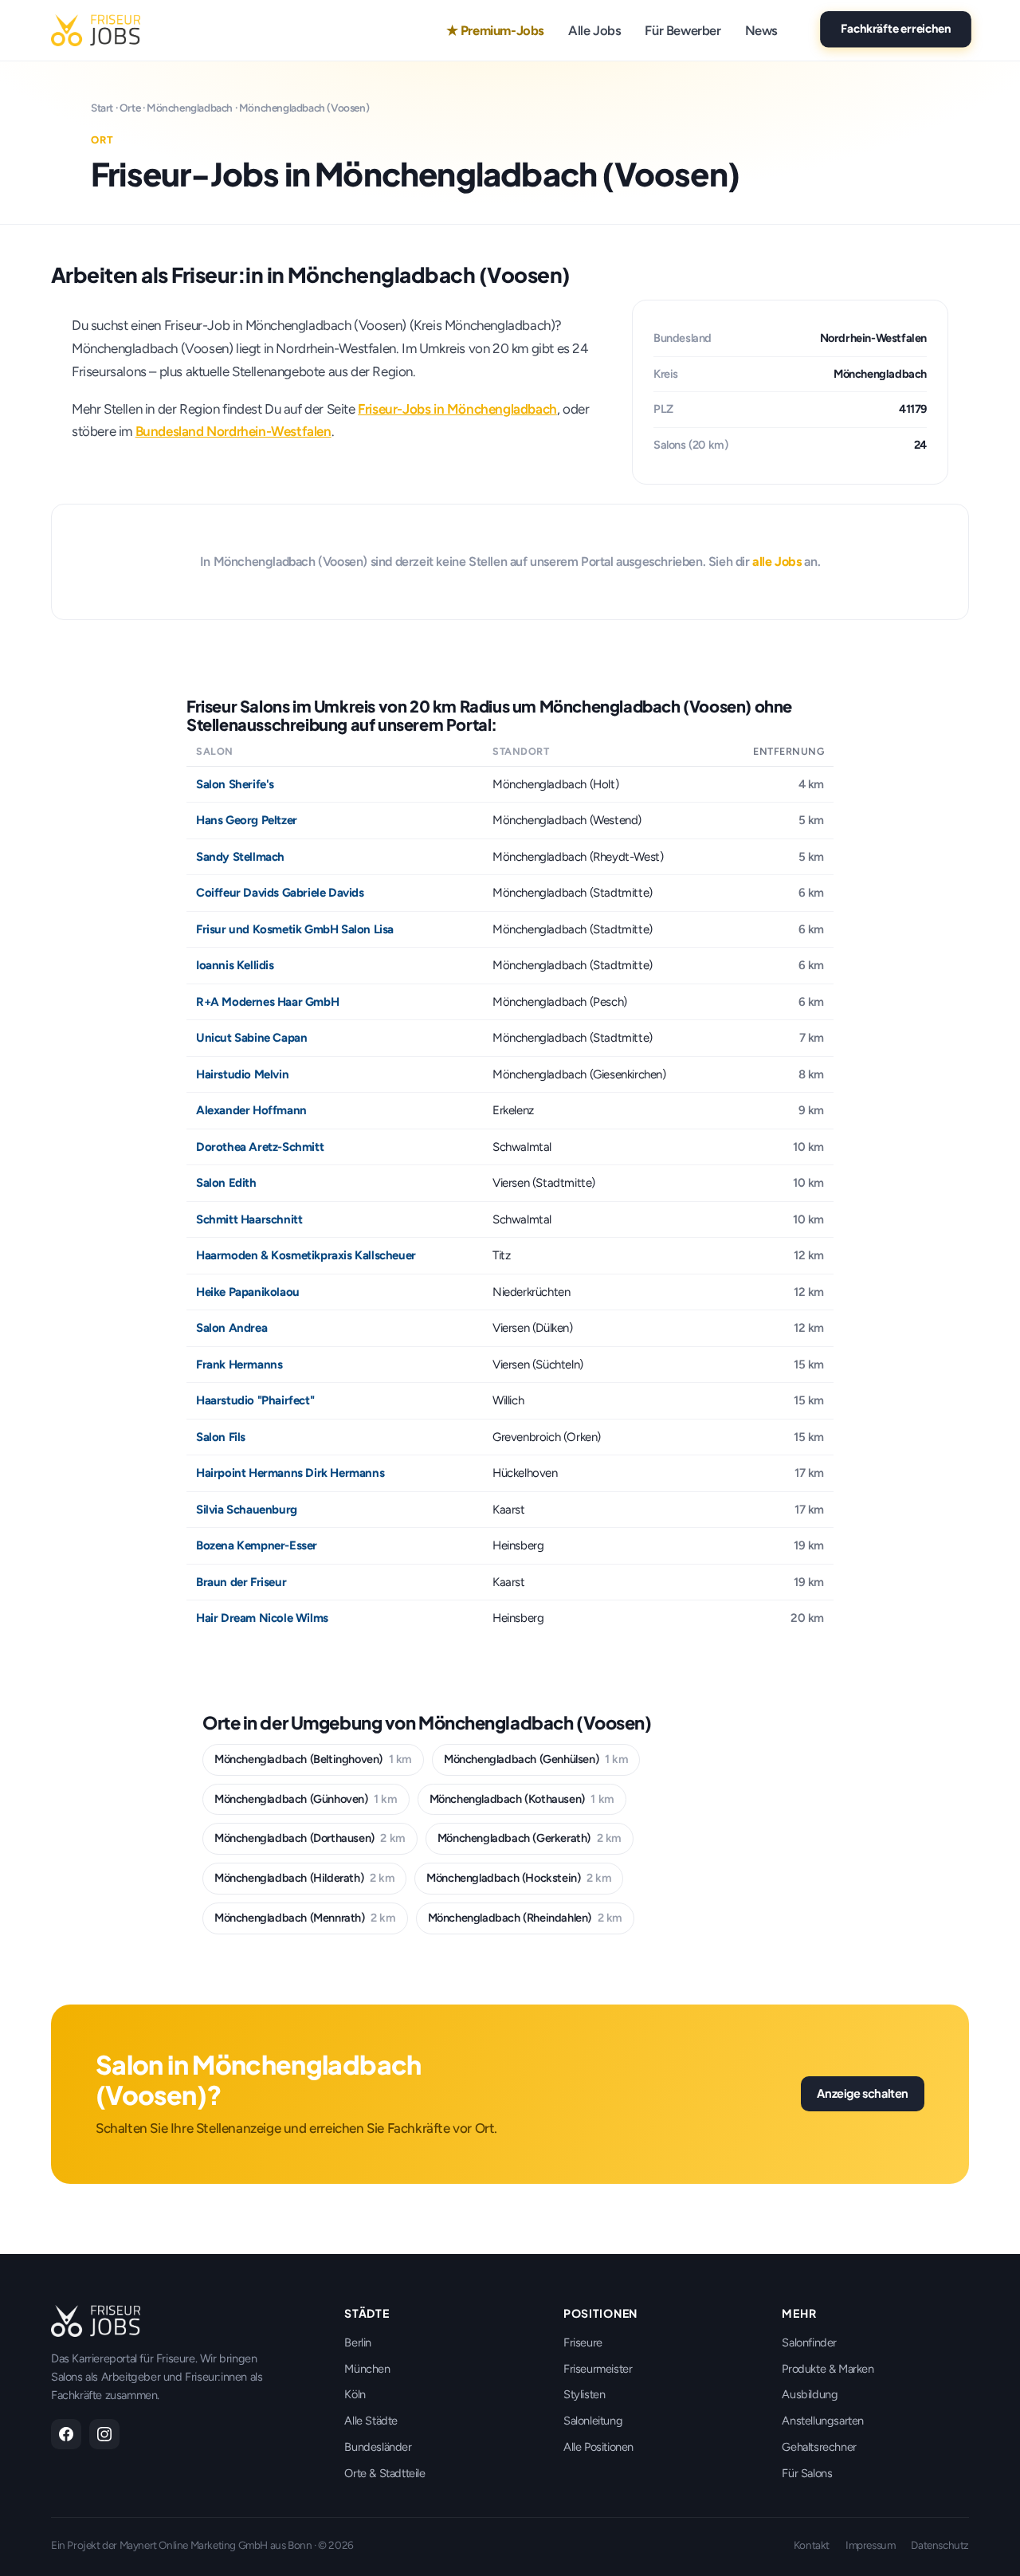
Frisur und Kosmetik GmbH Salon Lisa (295, 929)
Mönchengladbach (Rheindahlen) (525, 1918)
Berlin (358, 2342)
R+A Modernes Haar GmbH (267, 1002)
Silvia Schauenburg (247, 1510)
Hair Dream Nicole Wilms (262, 1618)
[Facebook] (66, 2434)
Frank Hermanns (239, 1365)
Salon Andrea (231, 1328)
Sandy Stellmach (240, 857)
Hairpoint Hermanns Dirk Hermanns (290, 1473)
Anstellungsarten (823, 2421)
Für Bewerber (683, 30)
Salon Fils (221, 1437)
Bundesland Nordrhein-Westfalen (233, 431)
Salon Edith (226, 1183)
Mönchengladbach (190, 108)
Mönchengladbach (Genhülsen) (536, 1759)
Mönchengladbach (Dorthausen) (310, 1838)
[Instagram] (104, 2434)
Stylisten (584, 2394)
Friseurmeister (598, 2369)
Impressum (870, 2545)
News (761, 30)
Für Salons (807, 2473)
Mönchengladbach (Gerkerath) (530, 1838)
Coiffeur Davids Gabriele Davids (280, 893)
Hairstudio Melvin (242, 1074)
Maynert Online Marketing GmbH (194, 2545)
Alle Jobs (594, 30)
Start (102, 108)
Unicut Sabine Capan (251, 1038)
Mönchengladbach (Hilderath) (304, 1878)
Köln (355, 2394)
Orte (130, 108)
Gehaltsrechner (819, 2447)
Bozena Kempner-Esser (257, 1545)
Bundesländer (378, 2447)
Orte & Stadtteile (384, 2473)
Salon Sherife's (235, 784)
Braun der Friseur (241, 1582)
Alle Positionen (598, 2447)
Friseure (583, 2342)
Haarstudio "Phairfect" (255, 1400)
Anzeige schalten (863, 2093)
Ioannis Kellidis (235, 965)
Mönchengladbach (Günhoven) (306, 1799)
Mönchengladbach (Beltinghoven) (313, 1759)
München (367, 2369)
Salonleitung (593, 2421)
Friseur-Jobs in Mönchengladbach (457, 409)
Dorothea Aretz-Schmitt (260, 1147)
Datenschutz (940, 2545)
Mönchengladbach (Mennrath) (305, 1918)
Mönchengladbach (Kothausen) (522, 1799)
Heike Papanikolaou (248, 1292)
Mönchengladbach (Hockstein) (519, 1878)
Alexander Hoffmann (251, 1110)
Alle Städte (371, 2421)
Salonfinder (809, 2342)
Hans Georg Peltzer (247, 820)
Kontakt (812, 2545)
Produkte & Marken (828, 2369)
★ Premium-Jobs (495, 30)
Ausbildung (810, 2394)
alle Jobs (777, 562)
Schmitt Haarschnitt (249, 1219)
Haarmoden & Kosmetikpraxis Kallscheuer (306, 1255)
